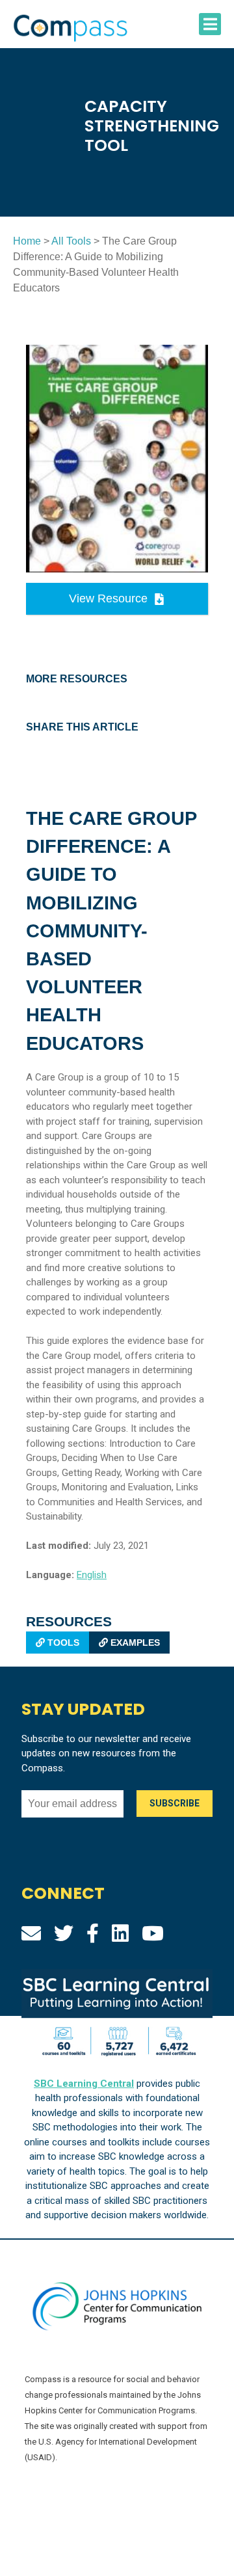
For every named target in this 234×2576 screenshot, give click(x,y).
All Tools (71, 241)
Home (27, 241)
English (92, 1575)
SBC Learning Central (84, 2084)
